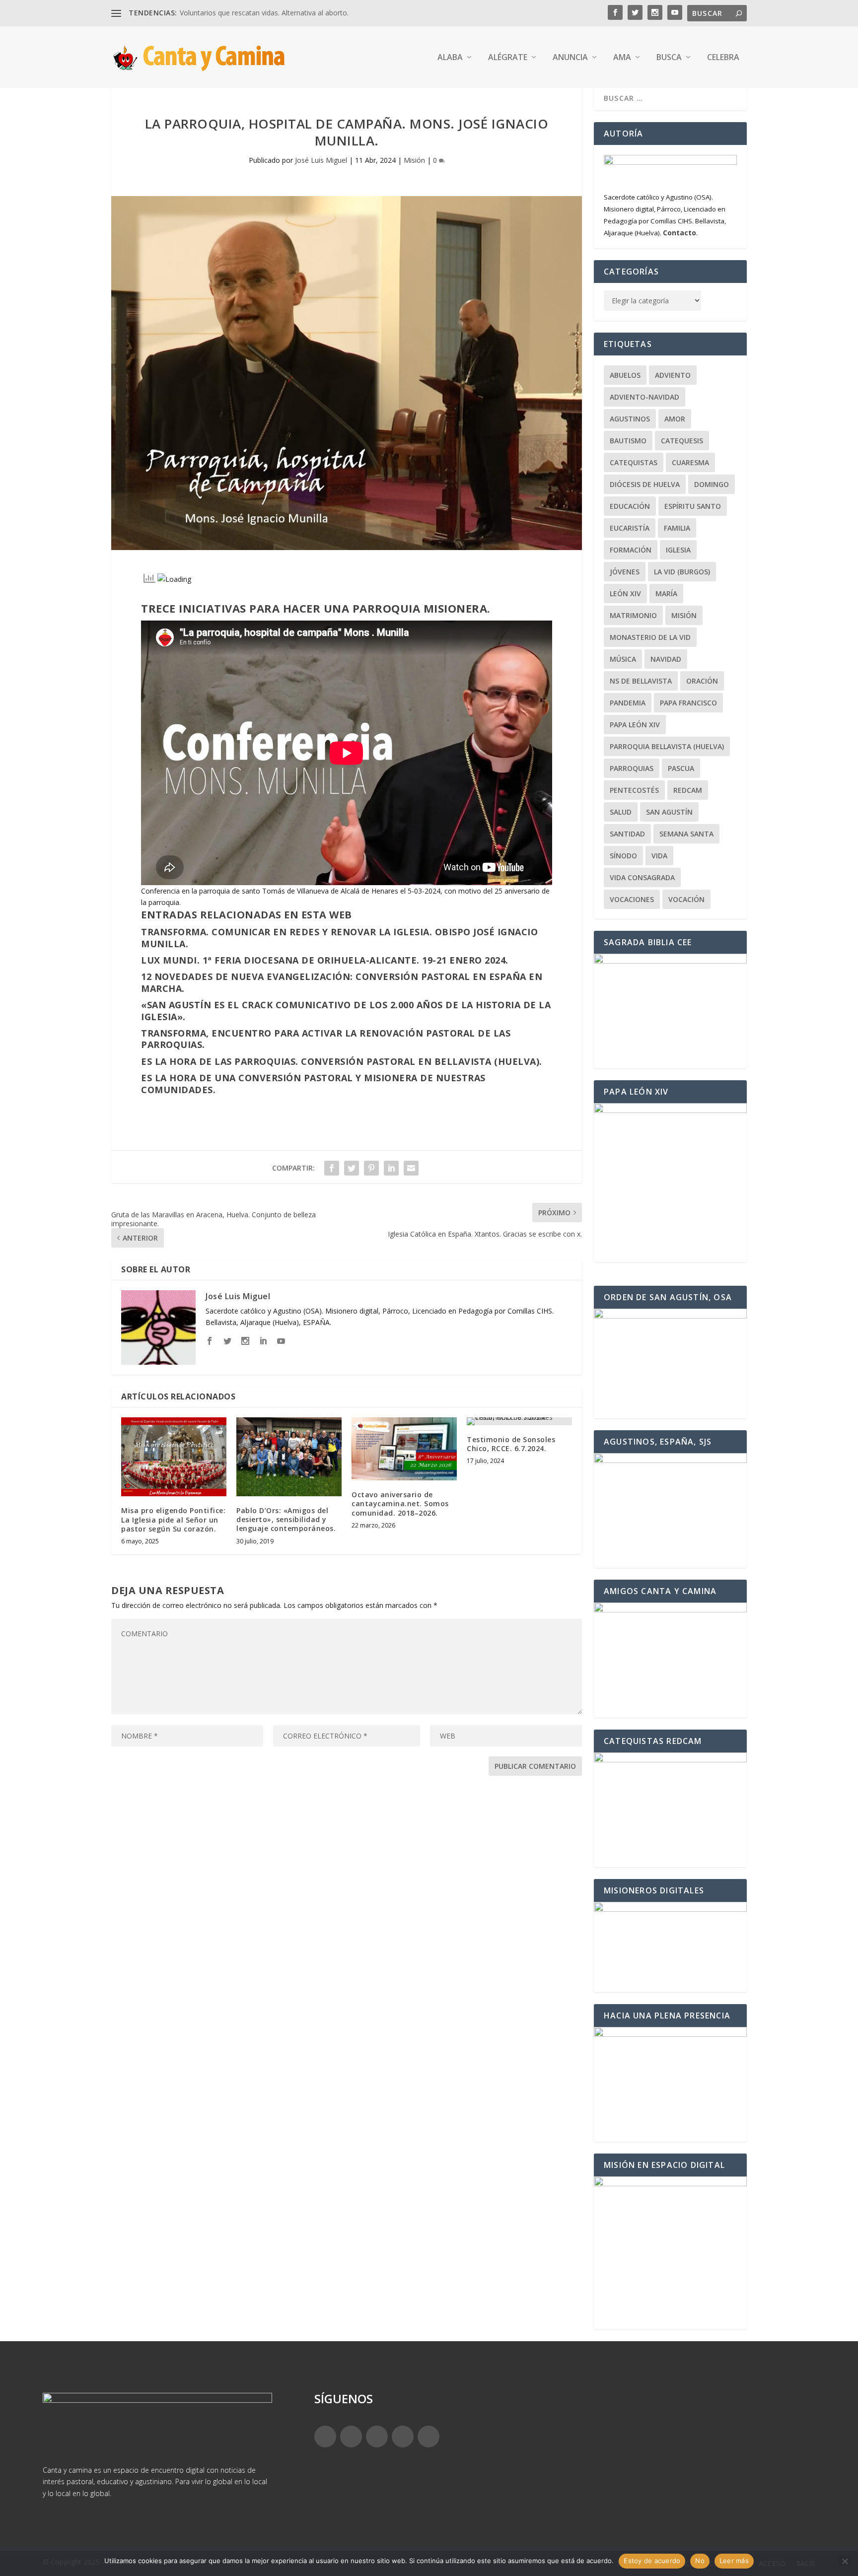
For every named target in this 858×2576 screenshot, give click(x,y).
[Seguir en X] (351, 2437)
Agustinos (630, 419)
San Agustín (669, 812)
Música (623, 659)
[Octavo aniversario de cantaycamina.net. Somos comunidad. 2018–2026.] (404, 1449)
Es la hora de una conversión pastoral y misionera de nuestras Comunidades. (313, 1083)
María (666, 593)
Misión (414, 160)
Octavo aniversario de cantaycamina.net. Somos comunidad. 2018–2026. (400, 1503)
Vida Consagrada (642, 877)
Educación (630, 506)
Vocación (686, 899)
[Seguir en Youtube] (429, 2437)
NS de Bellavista (641, 681)
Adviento (673, 375)
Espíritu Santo (693, 506)
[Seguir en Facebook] (325, 2437)
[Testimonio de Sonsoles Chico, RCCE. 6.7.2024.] (519, 1421)
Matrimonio (633, 615)
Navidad (666, 659)
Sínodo (623, 856)
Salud (621, 812)
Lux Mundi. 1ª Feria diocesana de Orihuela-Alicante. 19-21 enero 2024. (325, 960)
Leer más (734, 2561)
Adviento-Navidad (644, 397)
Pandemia (628, 703)
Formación (631, 550)
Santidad (627, 834)
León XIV (625, 593)
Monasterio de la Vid (650, 637)
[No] (845, 2561)
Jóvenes (625, 572)
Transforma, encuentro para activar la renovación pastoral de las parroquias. (326, 1039)
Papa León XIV (635, 725)
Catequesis (682, 441)
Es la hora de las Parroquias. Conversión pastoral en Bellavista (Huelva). (342, 1061)
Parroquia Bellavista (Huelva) (667, 746)
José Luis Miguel (321, 160)
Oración (702, 681)
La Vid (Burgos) (682, 572)
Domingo (712, 484)
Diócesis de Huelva (645, 484)
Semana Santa (686, 834)
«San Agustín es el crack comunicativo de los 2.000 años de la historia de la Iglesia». (346, 1010)
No (700, 2561)
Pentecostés (634, 790)
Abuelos (625, 375)
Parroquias (632, 768)
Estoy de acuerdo (652, 2561)
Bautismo (628, 441)
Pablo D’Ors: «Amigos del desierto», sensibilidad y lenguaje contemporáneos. (286, 1519)
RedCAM (688, 790)
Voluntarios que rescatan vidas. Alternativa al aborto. (264, 13)
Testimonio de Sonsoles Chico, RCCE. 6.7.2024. (511, 1444)
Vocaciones (632, 899)
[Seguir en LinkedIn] (403, 2437)
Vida (659, 856)
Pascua (681, 768)
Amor (675, 419)
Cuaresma (690, 462)
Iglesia (678, 550)
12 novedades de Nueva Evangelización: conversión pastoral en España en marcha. (342, 982)
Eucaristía (630, 528)
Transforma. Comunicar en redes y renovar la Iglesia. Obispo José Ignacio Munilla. (339, 938)
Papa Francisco (688, 703)
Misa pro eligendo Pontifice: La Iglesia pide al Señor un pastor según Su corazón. (173, 1519)
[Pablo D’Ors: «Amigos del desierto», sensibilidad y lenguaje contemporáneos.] (289, 1457)
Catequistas (634, 462)
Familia (677, 528)
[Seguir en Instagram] (377, 2437)
